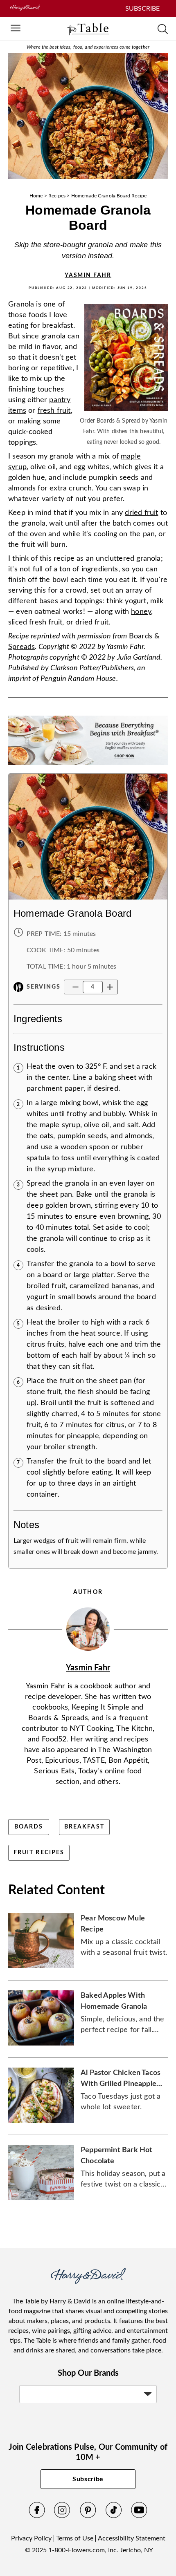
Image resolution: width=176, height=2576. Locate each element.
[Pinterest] (88, 2516)
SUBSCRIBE (142, 9)
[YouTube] (139, 2516)
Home (36, 196)
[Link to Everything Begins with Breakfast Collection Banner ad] (88, 768)
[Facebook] (37, 2516)
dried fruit (141, 513)
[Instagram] (62, 2516)
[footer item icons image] (88, 2282)
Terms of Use (75, 2538)
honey (141, 612)
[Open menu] (16, 29)
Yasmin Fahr (88, 275)
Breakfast (84, 1827)
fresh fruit (54, 411)
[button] (76, 987)
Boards (29, 1827)
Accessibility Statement (132, 2538)
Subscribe (88, 2479)
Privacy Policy (31, 2538)
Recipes (57, 196)
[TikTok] (114, 2516)
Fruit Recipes (39, 1853)
